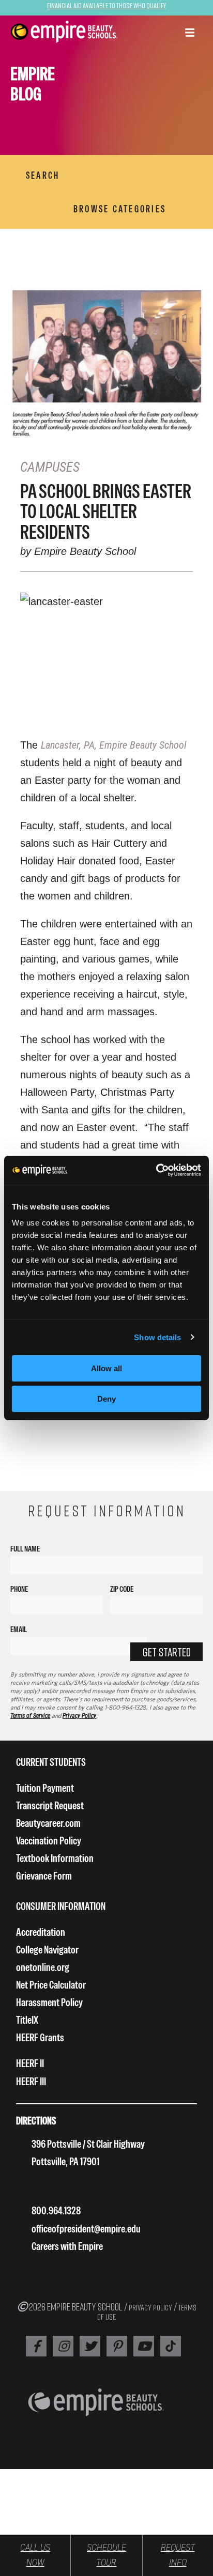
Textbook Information (55, 1858)
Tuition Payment (45, 1788)
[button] (190, 34)
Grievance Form (44, 1876)
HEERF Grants (40, 2037)
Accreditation (41, 1932)
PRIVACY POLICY (150, 2307)
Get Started (167, 1652)
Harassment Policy (49, 2002)
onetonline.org (43, 1967)
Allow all (106, 1368)
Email (19, 1629)
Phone (19, 1589)
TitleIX (27, 2020)
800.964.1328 (56, 2210)
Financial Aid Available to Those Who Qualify (106, 5)
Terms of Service (30, 1716)
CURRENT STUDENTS (51, 1762)
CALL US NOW (35, 2555)
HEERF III (31, 2081)
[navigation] (64, 32)
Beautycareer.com (48, 1823)
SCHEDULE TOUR (106, 2555)
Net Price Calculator (51, 1985)
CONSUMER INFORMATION (61, 1906)
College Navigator (47, 1950)
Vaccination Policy (49, 1841)
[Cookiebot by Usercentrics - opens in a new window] (156, 1170)
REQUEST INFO (178, 2555)
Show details (157, 1337)
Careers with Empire (67, 2246)
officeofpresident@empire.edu (86, 2229)
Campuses (50, 467)
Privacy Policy (79, 1716)
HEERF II (30, 2063)
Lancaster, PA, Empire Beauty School (113, 745)
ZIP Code (122, 1589)
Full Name (25, 1549)
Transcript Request (50, 1805)
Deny (106, 1399)
